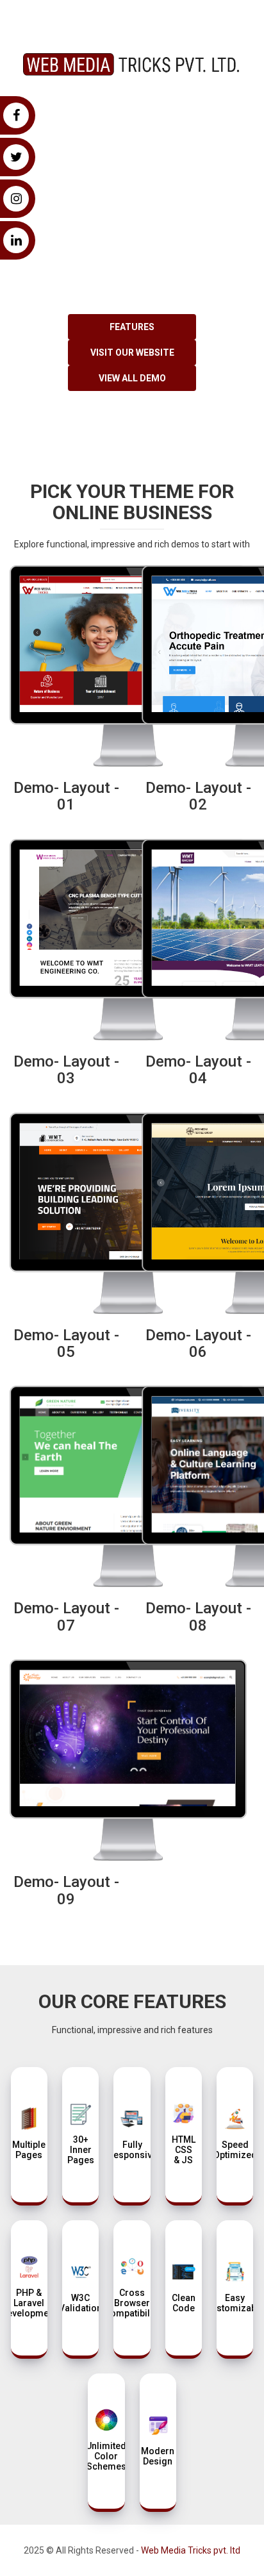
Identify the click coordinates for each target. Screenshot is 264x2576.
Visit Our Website (132, 353)
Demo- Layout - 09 (66, 1890)
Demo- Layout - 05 (66, 1343)
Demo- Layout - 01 (66, 796)
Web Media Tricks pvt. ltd (191, 2550)
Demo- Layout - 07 (66, 1616)
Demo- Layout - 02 (198, 796)
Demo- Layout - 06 (198, 1343)
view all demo (132, 378)
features (132, 327)
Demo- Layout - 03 (66, 1070)
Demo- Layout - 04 (198, 1070)
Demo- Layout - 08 (198, 1616)
